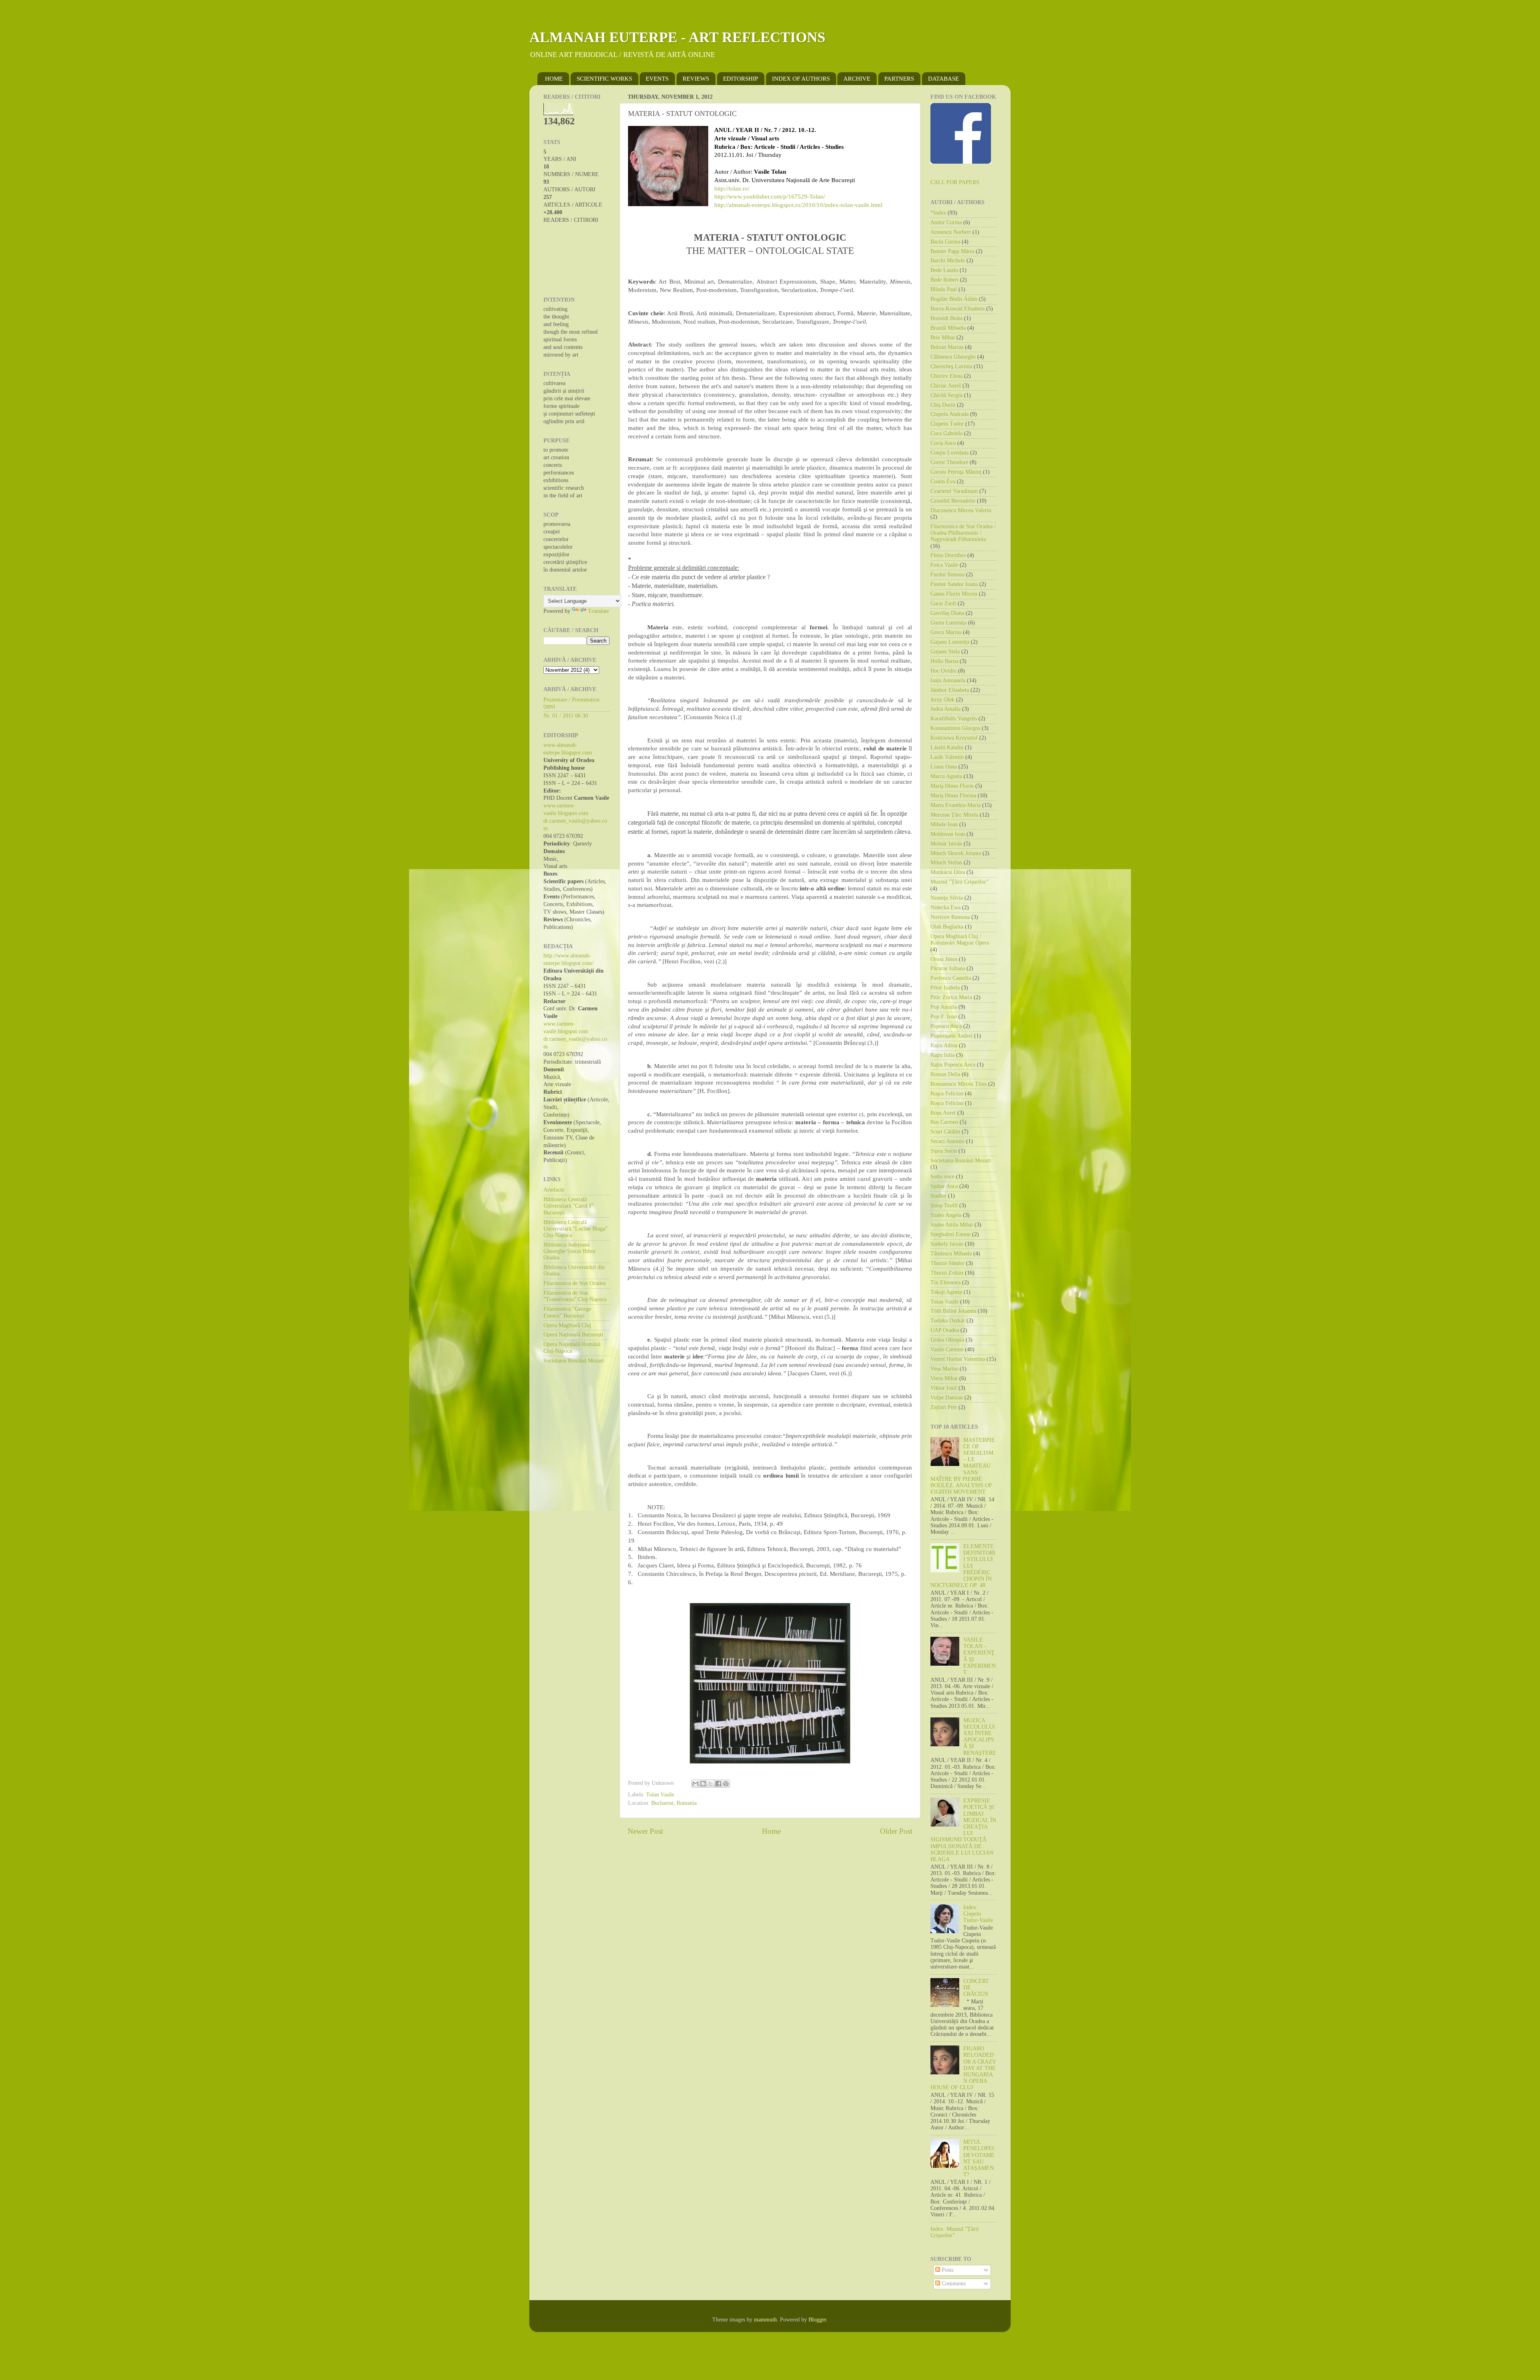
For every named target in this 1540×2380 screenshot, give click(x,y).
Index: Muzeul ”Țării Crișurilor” (954, 2232)
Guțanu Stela (945, 652)
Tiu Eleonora (945, 1282)
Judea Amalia (945, 709)
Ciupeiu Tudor (947, 424)
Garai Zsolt (943, 603)
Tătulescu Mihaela (951, 1254)
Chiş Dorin (943, 405)
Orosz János (944, 959)
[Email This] (695, 1784)
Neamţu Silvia (947, 898)
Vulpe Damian (947, 1398)
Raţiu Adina (944, 1045)
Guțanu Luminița (950, 642)
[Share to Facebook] (718, 1784)
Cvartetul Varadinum (954, 491)
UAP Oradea (945, 1330)
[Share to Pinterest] (726, 1784)
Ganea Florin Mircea (954, 594)
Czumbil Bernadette (953, 501)
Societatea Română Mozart (574, 1361)
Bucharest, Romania (674, 1803)
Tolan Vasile (660, 1795)
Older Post (896, 1831)
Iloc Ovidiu (943, 671)
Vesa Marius (944, 1369)
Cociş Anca (943, 443)
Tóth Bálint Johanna (953, 1311)
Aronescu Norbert (951, 232)
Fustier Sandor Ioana (954, 584)
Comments (953, 2284)
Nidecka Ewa (945, 907)
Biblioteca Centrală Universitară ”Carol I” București (568, 1206)
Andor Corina (946, 222)
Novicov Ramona (950, 917)
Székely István (947, 1244)
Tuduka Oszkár (948, 1321)
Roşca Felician (947, 1094)
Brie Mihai (943, 338)
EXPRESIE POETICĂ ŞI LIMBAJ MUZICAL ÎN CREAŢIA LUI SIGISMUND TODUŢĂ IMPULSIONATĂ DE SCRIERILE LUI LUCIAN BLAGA (963, 1830)
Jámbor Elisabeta (950, 690)
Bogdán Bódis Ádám (954, 299)
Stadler (938, 1196)
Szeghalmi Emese (950, 1234)
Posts (947, 2270)
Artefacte (554, 1190)
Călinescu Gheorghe (953, 357)
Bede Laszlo (944, 270)
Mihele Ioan (944, 824)
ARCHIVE (857, 79)
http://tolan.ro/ (732, 189)
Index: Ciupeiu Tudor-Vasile (978, 1914)
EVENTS (657, 79)
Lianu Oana (944, 767)
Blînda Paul (944, 289)
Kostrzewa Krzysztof (954, 738)
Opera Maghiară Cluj (567, 1325)
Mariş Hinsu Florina (953, 796)
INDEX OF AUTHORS (801, 79)
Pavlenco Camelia (951, 978)
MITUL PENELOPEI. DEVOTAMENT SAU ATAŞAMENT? (980, 2158)
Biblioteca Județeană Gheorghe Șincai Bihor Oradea (569, 1251)
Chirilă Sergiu (946, 395)
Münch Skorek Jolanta (956, 853)
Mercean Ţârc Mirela (954, 815)
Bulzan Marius (947, 347)
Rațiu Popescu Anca (953, 1065)
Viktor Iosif (944, 1388)
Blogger (817, 2320)
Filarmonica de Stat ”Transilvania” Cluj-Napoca (575, 1296)
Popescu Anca (946, 1026)
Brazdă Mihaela (948, 328)
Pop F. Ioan (944, 1017)
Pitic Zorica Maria (951, 997)
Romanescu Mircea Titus (958, 1084)
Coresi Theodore (949, 462)
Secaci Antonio (947, 1141)
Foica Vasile (944, 565)
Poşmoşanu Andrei (951, 1036)
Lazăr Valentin (947, 757)
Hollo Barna (944, 661)
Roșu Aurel (943, 1113)
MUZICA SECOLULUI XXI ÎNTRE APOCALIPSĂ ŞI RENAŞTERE (980, 1737)
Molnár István (946, 844)
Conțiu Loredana (949, 453)
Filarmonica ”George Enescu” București (567, 1312)
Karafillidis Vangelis (954, 719)
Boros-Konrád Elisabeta (957, 309)
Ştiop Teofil (944, 1205)
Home (771, 1831)
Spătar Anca (944, 1186)
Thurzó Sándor (947, 1263)
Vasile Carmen (947, 1349)
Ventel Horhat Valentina (958, 1359)
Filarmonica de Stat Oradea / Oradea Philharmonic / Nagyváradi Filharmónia (963, 533)
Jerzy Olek (942, 700)
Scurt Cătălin (945, 1132)
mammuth (765, 2320)
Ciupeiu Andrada (949, 414)
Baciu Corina (945, 242)
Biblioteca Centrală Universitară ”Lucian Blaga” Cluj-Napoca (575, 1229)
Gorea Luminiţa (948, 623)
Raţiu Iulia (942, 1055)
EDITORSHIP (741, 79)
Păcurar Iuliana (948, 968)
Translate (598, 611)
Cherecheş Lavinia (951, 366)
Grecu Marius (946, 632)
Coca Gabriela (946, 433)
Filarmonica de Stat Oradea (574, 1283)
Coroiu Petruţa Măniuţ (956, 472)
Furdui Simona (947, 575)
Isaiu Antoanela (948, 680)
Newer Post (645, 1831)
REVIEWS (696, 79)
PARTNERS (899, 79)
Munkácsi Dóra (948, 872)
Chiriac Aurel (946, 386)
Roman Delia (945, 1074)
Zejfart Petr (944, 1407)
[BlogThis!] (703, 1784)
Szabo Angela (946, 1215)
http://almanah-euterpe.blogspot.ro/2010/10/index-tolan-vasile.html (798, 205)
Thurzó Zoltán (947, 1273)
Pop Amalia (944, 1007)
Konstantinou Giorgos (955, 728)
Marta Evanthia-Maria (955, 805)
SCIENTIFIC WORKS (604, 79)
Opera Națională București (573, 1335)
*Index (938, 213)
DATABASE (943, 79)
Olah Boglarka (947, 927)
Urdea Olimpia (947, 1340)
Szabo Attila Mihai (952, 1225)
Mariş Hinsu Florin (952, 786)
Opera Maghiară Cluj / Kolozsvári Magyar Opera (960, 940)
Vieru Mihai (944, 1378)
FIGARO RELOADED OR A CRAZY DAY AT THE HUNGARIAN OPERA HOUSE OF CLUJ (963, 2068)
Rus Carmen (944, 1122)
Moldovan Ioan (948, 834)
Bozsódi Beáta (946, 318)
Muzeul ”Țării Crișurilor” (959, 882)
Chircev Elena (946, 376)
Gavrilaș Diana (947, 613)
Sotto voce (942, 1177)
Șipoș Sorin (944, 1151)
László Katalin (947, 747)
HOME (554, 79)
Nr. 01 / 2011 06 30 (566, 716)
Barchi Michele (948, 261)
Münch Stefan (946, 863)
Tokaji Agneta (946, 1292)
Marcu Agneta (946, 776)
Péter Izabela (945, 988)
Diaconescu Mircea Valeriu (961, 510)
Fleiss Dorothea (948, 555)
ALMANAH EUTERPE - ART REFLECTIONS (677, 37)
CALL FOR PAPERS (955, 182)
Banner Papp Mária (952, 251)
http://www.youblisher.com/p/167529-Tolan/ (770, 197)
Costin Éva (943, 481)
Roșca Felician (947, 1103)
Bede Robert (944, 280)
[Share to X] (711, 1784)
